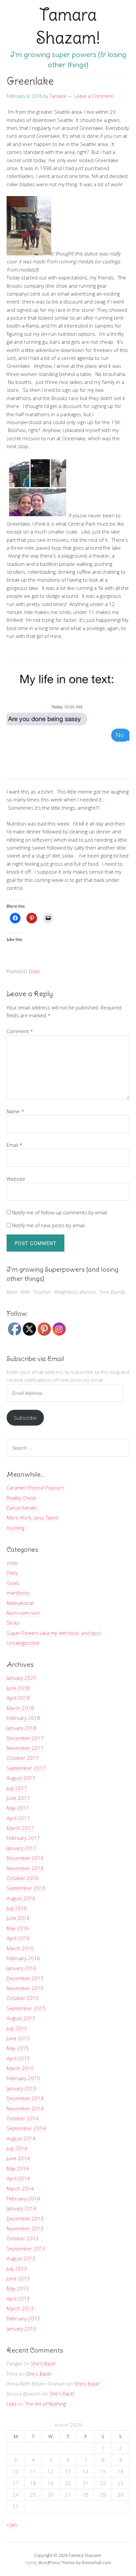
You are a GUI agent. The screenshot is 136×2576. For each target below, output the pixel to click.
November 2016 (25, 1868)
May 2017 (18, 1808)
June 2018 (18, 1688)
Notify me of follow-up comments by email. (60, 1212)
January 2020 (21, 1678)
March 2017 (20, 1828)
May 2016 (18, 1928)
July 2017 (17, 1788)
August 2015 (21, 2018)
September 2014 (26, 2128)
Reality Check (21, 1498)
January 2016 (21, 1968)
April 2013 (18, 2299)
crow (12, 1563)
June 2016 (18, 1918)
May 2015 (18, 2048)
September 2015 (26, 2008)
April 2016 (18, 1938)
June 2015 (18, 2038)
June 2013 (18, 2278)
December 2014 (25, 2098)
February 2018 (23, 1718)
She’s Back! (43, 2363)
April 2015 (18, 2058)
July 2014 (17, 2148)
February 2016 (23, 1958)
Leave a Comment (94, 96)
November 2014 (25, 2108)
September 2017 (26, 1768)
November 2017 (25, 1748)
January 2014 (21, 2208)
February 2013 (23, 2318)
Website (16, 1179)
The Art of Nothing (45, 2404)
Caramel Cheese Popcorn (35, 1488)
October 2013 (23, 2238)
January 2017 (21, 1848)
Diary (34, 971)
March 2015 (20, 2068)
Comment (20, 1031)
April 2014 (18, 2178)
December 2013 (25, 2218)
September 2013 (26, 2248)
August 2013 (21, 2258)
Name (15, 1111)
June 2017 (18, 1798)
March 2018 (20, 1708)
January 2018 (21, 1728)
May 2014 (18, 2168)
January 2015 (21, 2088)
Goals (13, 1583)
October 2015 (23, 1998)
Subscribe (25, 1418)
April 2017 (18, 1818)
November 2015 (25, 1988)
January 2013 (21, 2329)
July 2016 (17, 1908)
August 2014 (21, 2138)
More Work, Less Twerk (33, 1518)
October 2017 (23, 1758)
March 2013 (20, 2308)
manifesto (18, 1593)
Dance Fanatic (22, 1508)
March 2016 (20, 1948)
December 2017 (25, 1738)
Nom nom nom (23, 1613)
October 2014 (23, 2118)
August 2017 (21, 1778)
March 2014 (20, 2188)
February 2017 (23, 1838)
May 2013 (18, 2288)
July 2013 (17, 2269)
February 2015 (23, 2078)
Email (15, 1145)
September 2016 (26, 1888)
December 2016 (25, 1858)
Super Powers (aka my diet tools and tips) (54, 1633)
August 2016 (21, 1898)
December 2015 (25, 1978)
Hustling (16, 1528)
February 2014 (23, 2198)
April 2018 (18, 1698)
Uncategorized (23, 1643)
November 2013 (25, 2228)
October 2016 (23, 1878)
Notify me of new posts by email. (49, 1225)
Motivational (20, 1603)
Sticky (13, 1623)
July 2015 (17, 2028)
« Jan (12, 2525)
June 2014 (18, 2158)
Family (31, 2562)
